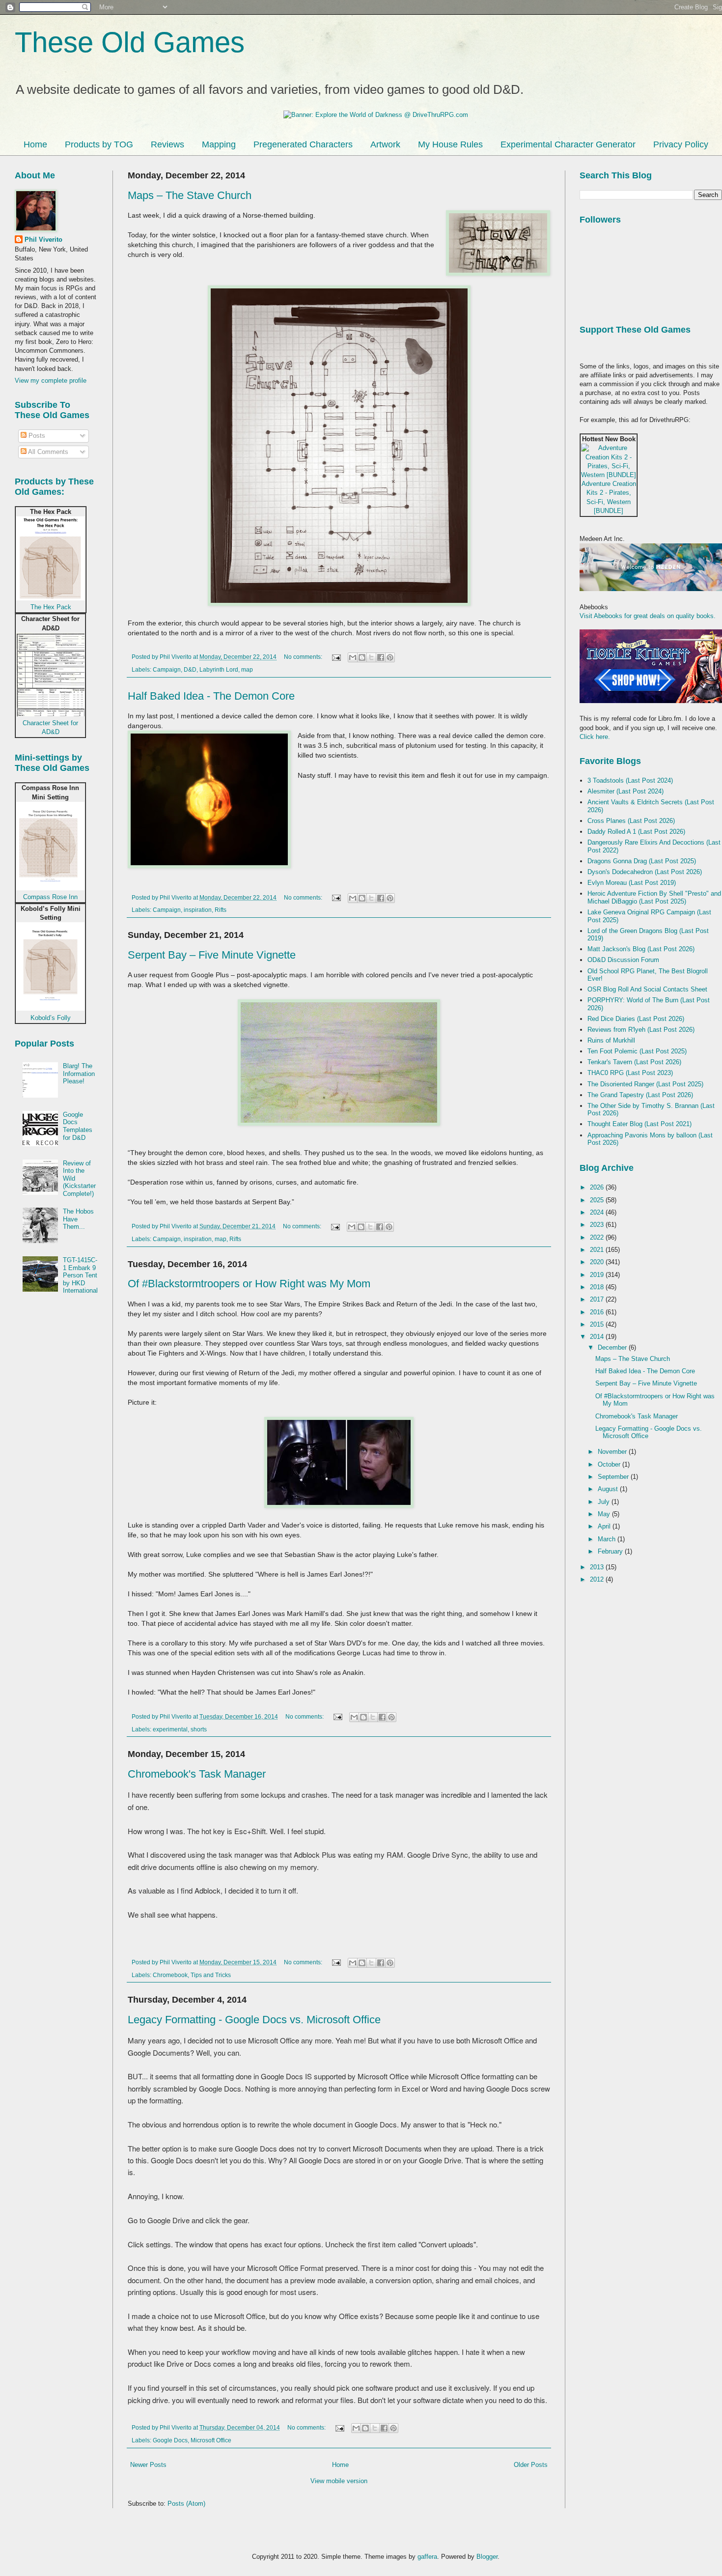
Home (35, 144)
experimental (170, 1729)
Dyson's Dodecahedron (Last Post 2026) (645, 872)
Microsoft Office (211, 2440)
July (605, 1502)
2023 (598, 1225)
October (610, 1464)
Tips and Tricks (211, 1975)
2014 (598, 1337)
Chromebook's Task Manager (197, 1774)
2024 (598, 1212)
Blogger (487, 2557)
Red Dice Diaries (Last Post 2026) (636, 1019)
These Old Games (130, 42)
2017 (598, 1299)
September (614, 1477)
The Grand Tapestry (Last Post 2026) (640, 1095)
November (613, 1452)
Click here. (595, 737)
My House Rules (450, 144)
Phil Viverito (43, 240)
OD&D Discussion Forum (623, 960)
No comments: (304, 657)
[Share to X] (371, 657)
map (247, 669)
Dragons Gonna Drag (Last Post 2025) (642, 861)
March (608, 1539)
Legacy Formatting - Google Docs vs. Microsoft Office (254, 2020)
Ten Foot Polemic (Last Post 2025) (637, 1051)
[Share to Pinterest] (390, 657)
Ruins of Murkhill (611, 1040)
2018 (598, 1287)
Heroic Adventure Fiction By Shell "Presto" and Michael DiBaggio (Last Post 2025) (654, 897)
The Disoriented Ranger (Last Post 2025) (645, 1084)
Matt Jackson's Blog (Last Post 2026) (641, 949)
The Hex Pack (51, 607)
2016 (598, 1312)
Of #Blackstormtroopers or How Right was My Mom (249, 1284)
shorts (199, 1729)
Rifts (221, 910)
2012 (598, 1579)
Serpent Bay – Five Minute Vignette (212, 955)
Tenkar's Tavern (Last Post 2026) (634, 1062)
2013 (598, 1567)
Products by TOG (99, 144)
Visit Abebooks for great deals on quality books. (648, 616)
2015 (598, 1324)
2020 (598, 1262)
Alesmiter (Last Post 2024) (625, 791)
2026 (598, 1187)
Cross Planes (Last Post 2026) (631, 821)
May (605, 1514)
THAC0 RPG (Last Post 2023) (630, 1073)
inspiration (198, 910)
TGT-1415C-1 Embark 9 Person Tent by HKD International (80, 1275)
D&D (190, 669)
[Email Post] (336, 657)
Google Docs (170, 2440)
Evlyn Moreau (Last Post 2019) (632, 883)
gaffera (427, 2557)
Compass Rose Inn (50, 897)
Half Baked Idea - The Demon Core (211, 696)
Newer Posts (148, 2465)
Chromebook (170, 1975)
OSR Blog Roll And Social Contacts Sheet (647, 989)
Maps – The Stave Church (190, 195)
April (605, 1526)
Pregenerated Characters (303, 144)
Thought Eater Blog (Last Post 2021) (639, 1124)
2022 (598, 1237)
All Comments (47, 452)
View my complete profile (51, 381)
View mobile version (339, 2481)
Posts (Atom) (186, 2504)
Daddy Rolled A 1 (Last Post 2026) (636, 832)
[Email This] (353, 657)
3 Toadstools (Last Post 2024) (630, 780)
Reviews (167, 144)
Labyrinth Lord (219, 669)
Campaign (167, 669)
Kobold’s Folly (51, 1018)
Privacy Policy (681, 144)
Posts (36, 436)
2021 (598, 1250)
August (609, 1489)
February (611, 1551)
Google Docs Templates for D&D (78, 1126)
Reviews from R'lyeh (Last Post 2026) (641, 1030)
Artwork (385, 144)
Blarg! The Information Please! (79, 1074)
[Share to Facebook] (381, 657)
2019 (598, 1275)
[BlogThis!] (362, 657)
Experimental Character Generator (568, 144)
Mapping (219, 144)
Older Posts (531, 2465)
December (613, 1347)
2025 (598, 1200)
